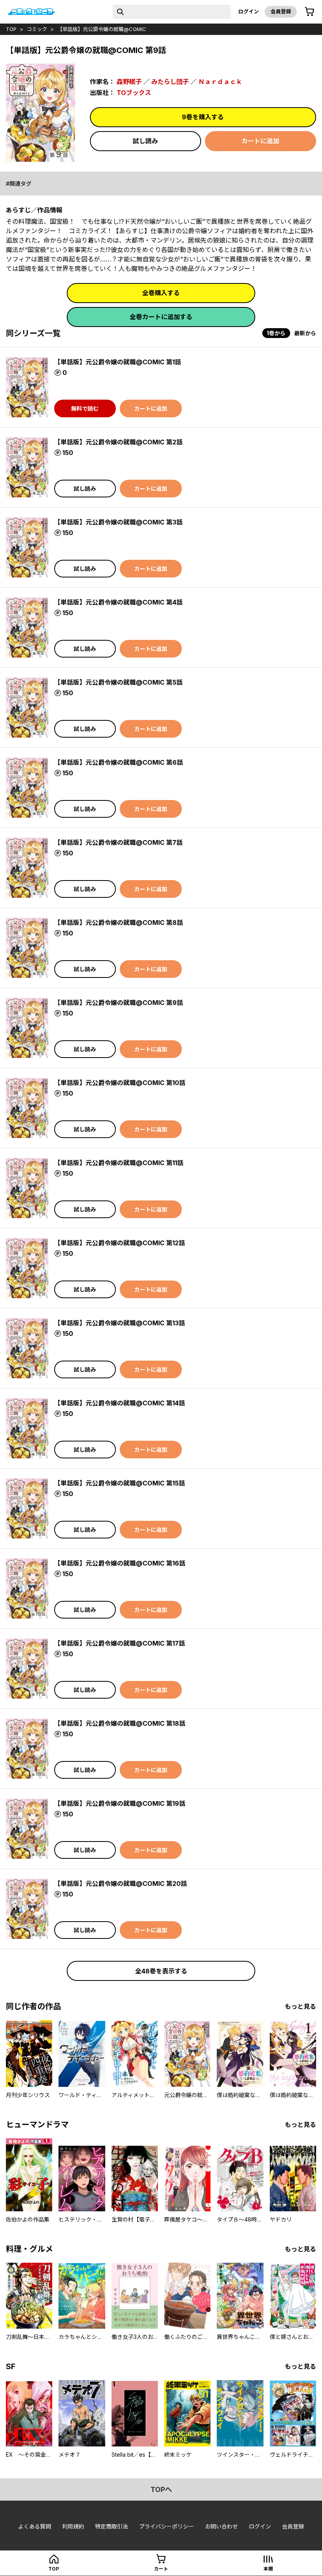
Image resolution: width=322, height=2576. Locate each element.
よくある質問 (35, 2526)
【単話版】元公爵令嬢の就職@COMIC (102, 29)
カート (161, 2569)
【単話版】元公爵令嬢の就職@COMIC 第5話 (118, 682)
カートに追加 (260, 141)
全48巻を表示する (161, 1971)
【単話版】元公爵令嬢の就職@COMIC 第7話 (118, 842)
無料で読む (85, 408)
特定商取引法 (112, 2526)
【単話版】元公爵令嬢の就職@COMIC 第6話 (119, 762)
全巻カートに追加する (161, 317)
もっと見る (300, 2006)
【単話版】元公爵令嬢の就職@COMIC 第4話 (118, 602)
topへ (161, 2489)
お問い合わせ (221, 2526)
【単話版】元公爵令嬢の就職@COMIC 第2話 (118, 442)
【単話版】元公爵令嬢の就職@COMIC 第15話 (120, 1483)
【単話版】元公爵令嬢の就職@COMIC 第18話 (120, 1723)
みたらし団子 (170, 82)
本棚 (268, 2569)
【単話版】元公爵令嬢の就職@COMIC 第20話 (121, 1884)
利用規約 (73, 2526)
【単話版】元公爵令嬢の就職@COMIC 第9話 (119, 1003)
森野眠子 (129, 82)
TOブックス (134, 93)
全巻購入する (161, 293)
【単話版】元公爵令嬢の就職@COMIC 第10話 (120, 1083)
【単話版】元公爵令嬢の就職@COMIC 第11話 (119, 1163)
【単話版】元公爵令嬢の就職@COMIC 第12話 (120, 1243)
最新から (305, 333)
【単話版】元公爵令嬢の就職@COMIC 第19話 (120, 1803)
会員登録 (281, 11)
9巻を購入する (203, 117)
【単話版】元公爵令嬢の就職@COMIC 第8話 (119, 923)
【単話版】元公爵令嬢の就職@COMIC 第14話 (120, 1403)
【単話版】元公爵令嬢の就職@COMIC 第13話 (120, 1323)
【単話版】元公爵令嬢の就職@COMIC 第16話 (120, 1563)
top (11, 29)
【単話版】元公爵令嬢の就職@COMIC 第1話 (118, 362)
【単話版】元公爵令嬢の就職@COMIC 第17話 (120, 1643)
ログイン (249, 11)
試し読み (145, 141)
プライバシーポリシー (166, 2526)
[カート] (309, 12)
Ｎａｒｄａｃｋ (220, 82)
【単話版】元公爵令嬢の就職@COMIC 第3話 (118, 522)
